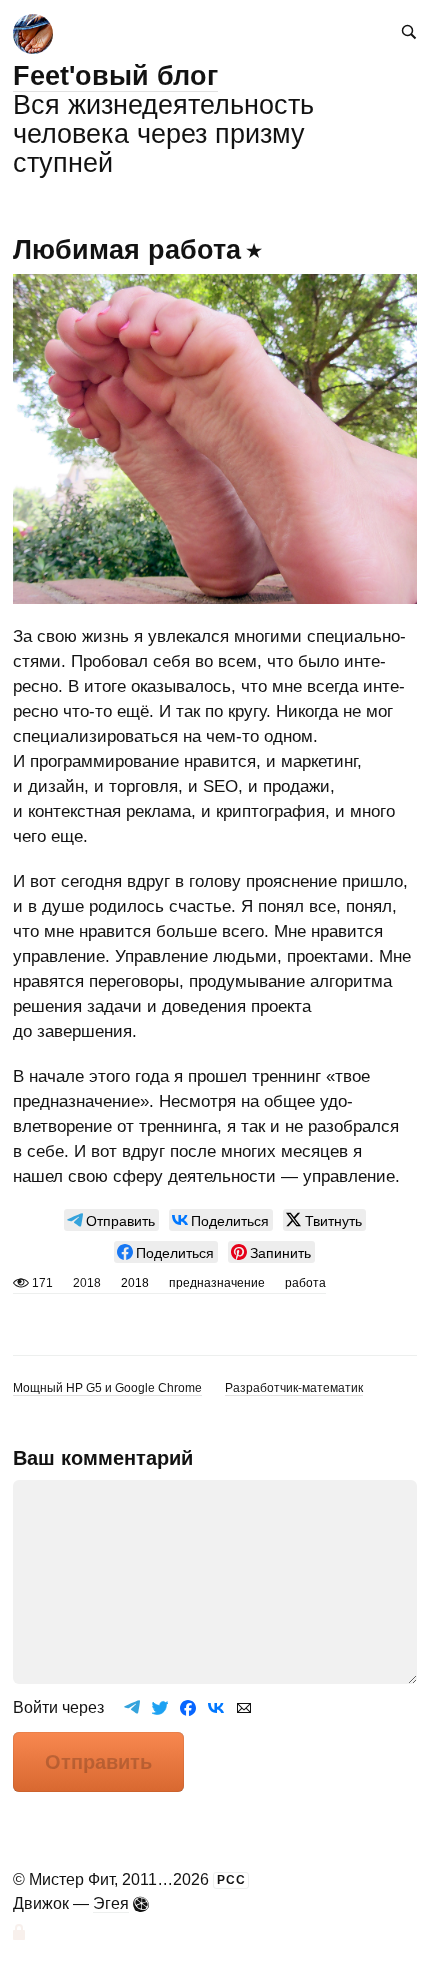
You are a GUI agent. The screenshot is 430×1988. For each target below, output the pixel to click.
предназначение (217, 1283)
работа (305, 1283)
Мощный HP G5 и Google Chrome (107, 1388)
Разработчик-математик (294, 1388)
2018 (135, 1283)
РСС (231, 1880)
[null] (111, 1220)
